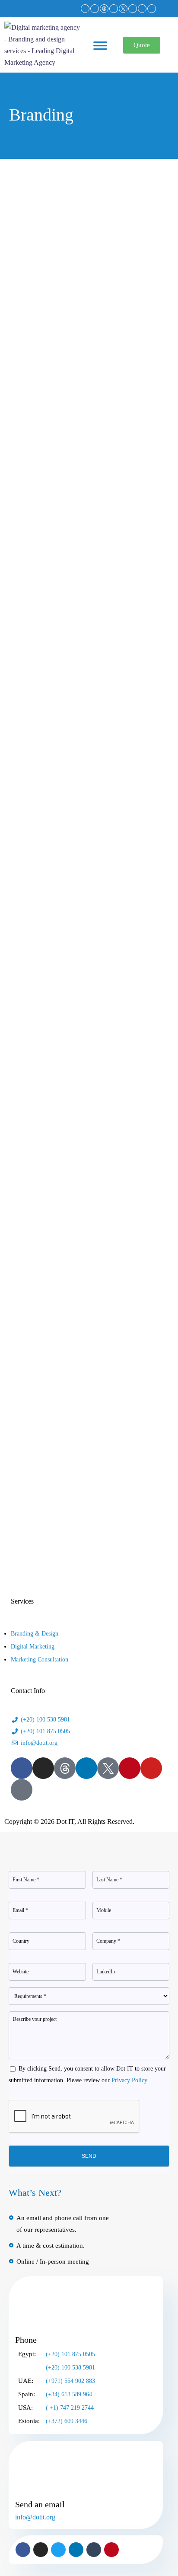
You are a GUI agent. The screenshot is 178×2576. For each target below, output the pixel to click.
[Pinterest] (133, 9)
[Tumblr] (94, 2550)
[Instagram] (95, 9)
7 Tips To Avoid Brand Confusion (88, 550)
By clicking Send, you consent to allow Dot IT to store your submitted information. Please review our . (87, 2074)
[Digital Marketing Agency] (104, 9)
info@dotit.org (35, 2517)
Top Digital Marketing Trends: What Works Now (88, 322)
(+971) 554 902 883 (70, 2381)
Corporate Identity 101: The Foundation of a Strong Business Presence (88, 1011)
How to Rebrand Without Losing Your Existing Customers (88, 777)
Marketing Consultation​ (40, 1660)
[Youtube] (142, 9)
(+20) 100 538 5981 (70, 2368)
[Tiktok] (152, 9)
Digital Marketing (33, 1647)
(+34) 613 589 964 (69, 2394)
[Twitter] (58, 2550)
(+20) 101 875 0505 (70, 2354)
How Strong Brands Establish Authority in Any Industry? (88, 1244)
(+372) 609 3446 (67, 2421)
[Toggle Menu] (100, 50)
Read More (21, 381)
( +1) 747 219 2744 (70, 2408)
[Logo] (42, 27)
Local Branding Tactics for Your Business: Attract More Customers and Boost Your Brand (88, 1483)
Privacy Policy (129, 2080)
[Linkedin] (114, 9)
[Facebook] (85, 9)
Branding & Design (35, 1634)
